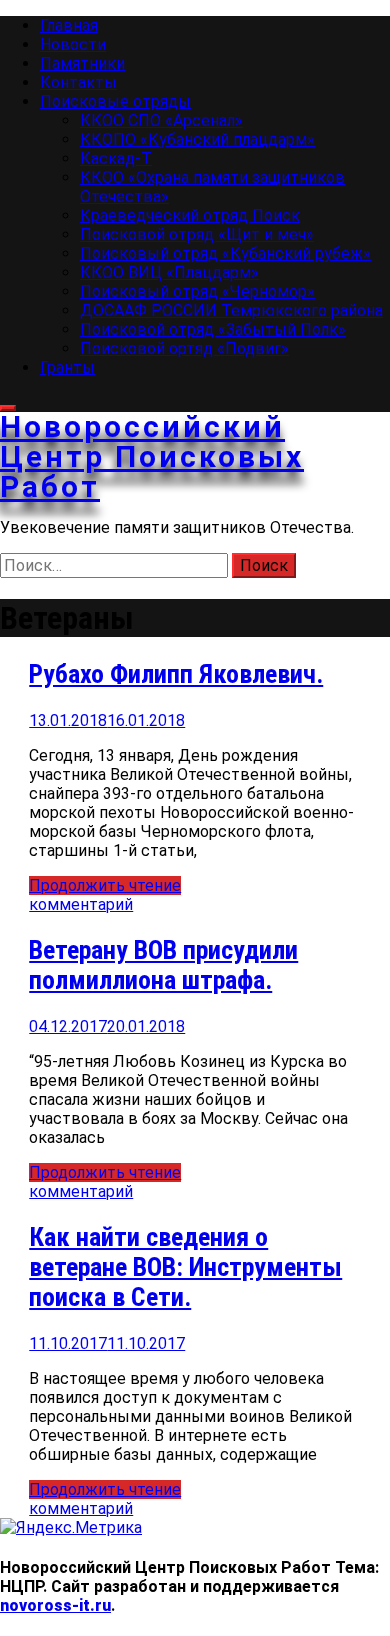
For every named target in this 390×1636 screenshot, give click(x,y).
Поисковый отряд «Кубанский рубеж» (225, 253)
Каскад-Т (116, 158)
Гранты (67, 367)
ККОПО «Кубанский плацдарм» (197, 139)
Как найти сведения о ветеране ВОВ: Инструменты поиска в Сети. (185, 1267)
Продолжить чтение (105, 885)
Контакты (78, 82)
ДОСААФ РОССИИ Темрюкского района (231, 310)
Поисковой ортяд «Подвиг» (184, 348)
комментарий (81, 904)
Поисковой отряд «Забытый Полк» (213, 329)
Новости (73, 44)
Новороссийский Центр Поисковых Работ (152, 456)
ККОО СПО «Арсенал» (161, 120)
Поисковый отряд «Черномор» (197, 291)
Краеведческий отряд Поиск (190, 215)
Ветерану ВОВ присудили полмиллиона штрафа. (163, 965)
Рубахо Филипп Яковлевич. (176, 674)
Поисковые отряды (115, 101)
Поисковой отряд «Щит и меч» (197, 234)
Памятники (82, 63)
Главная (69, 25)
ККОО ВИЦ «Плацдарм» (169, 272)
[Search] (8, 408)
